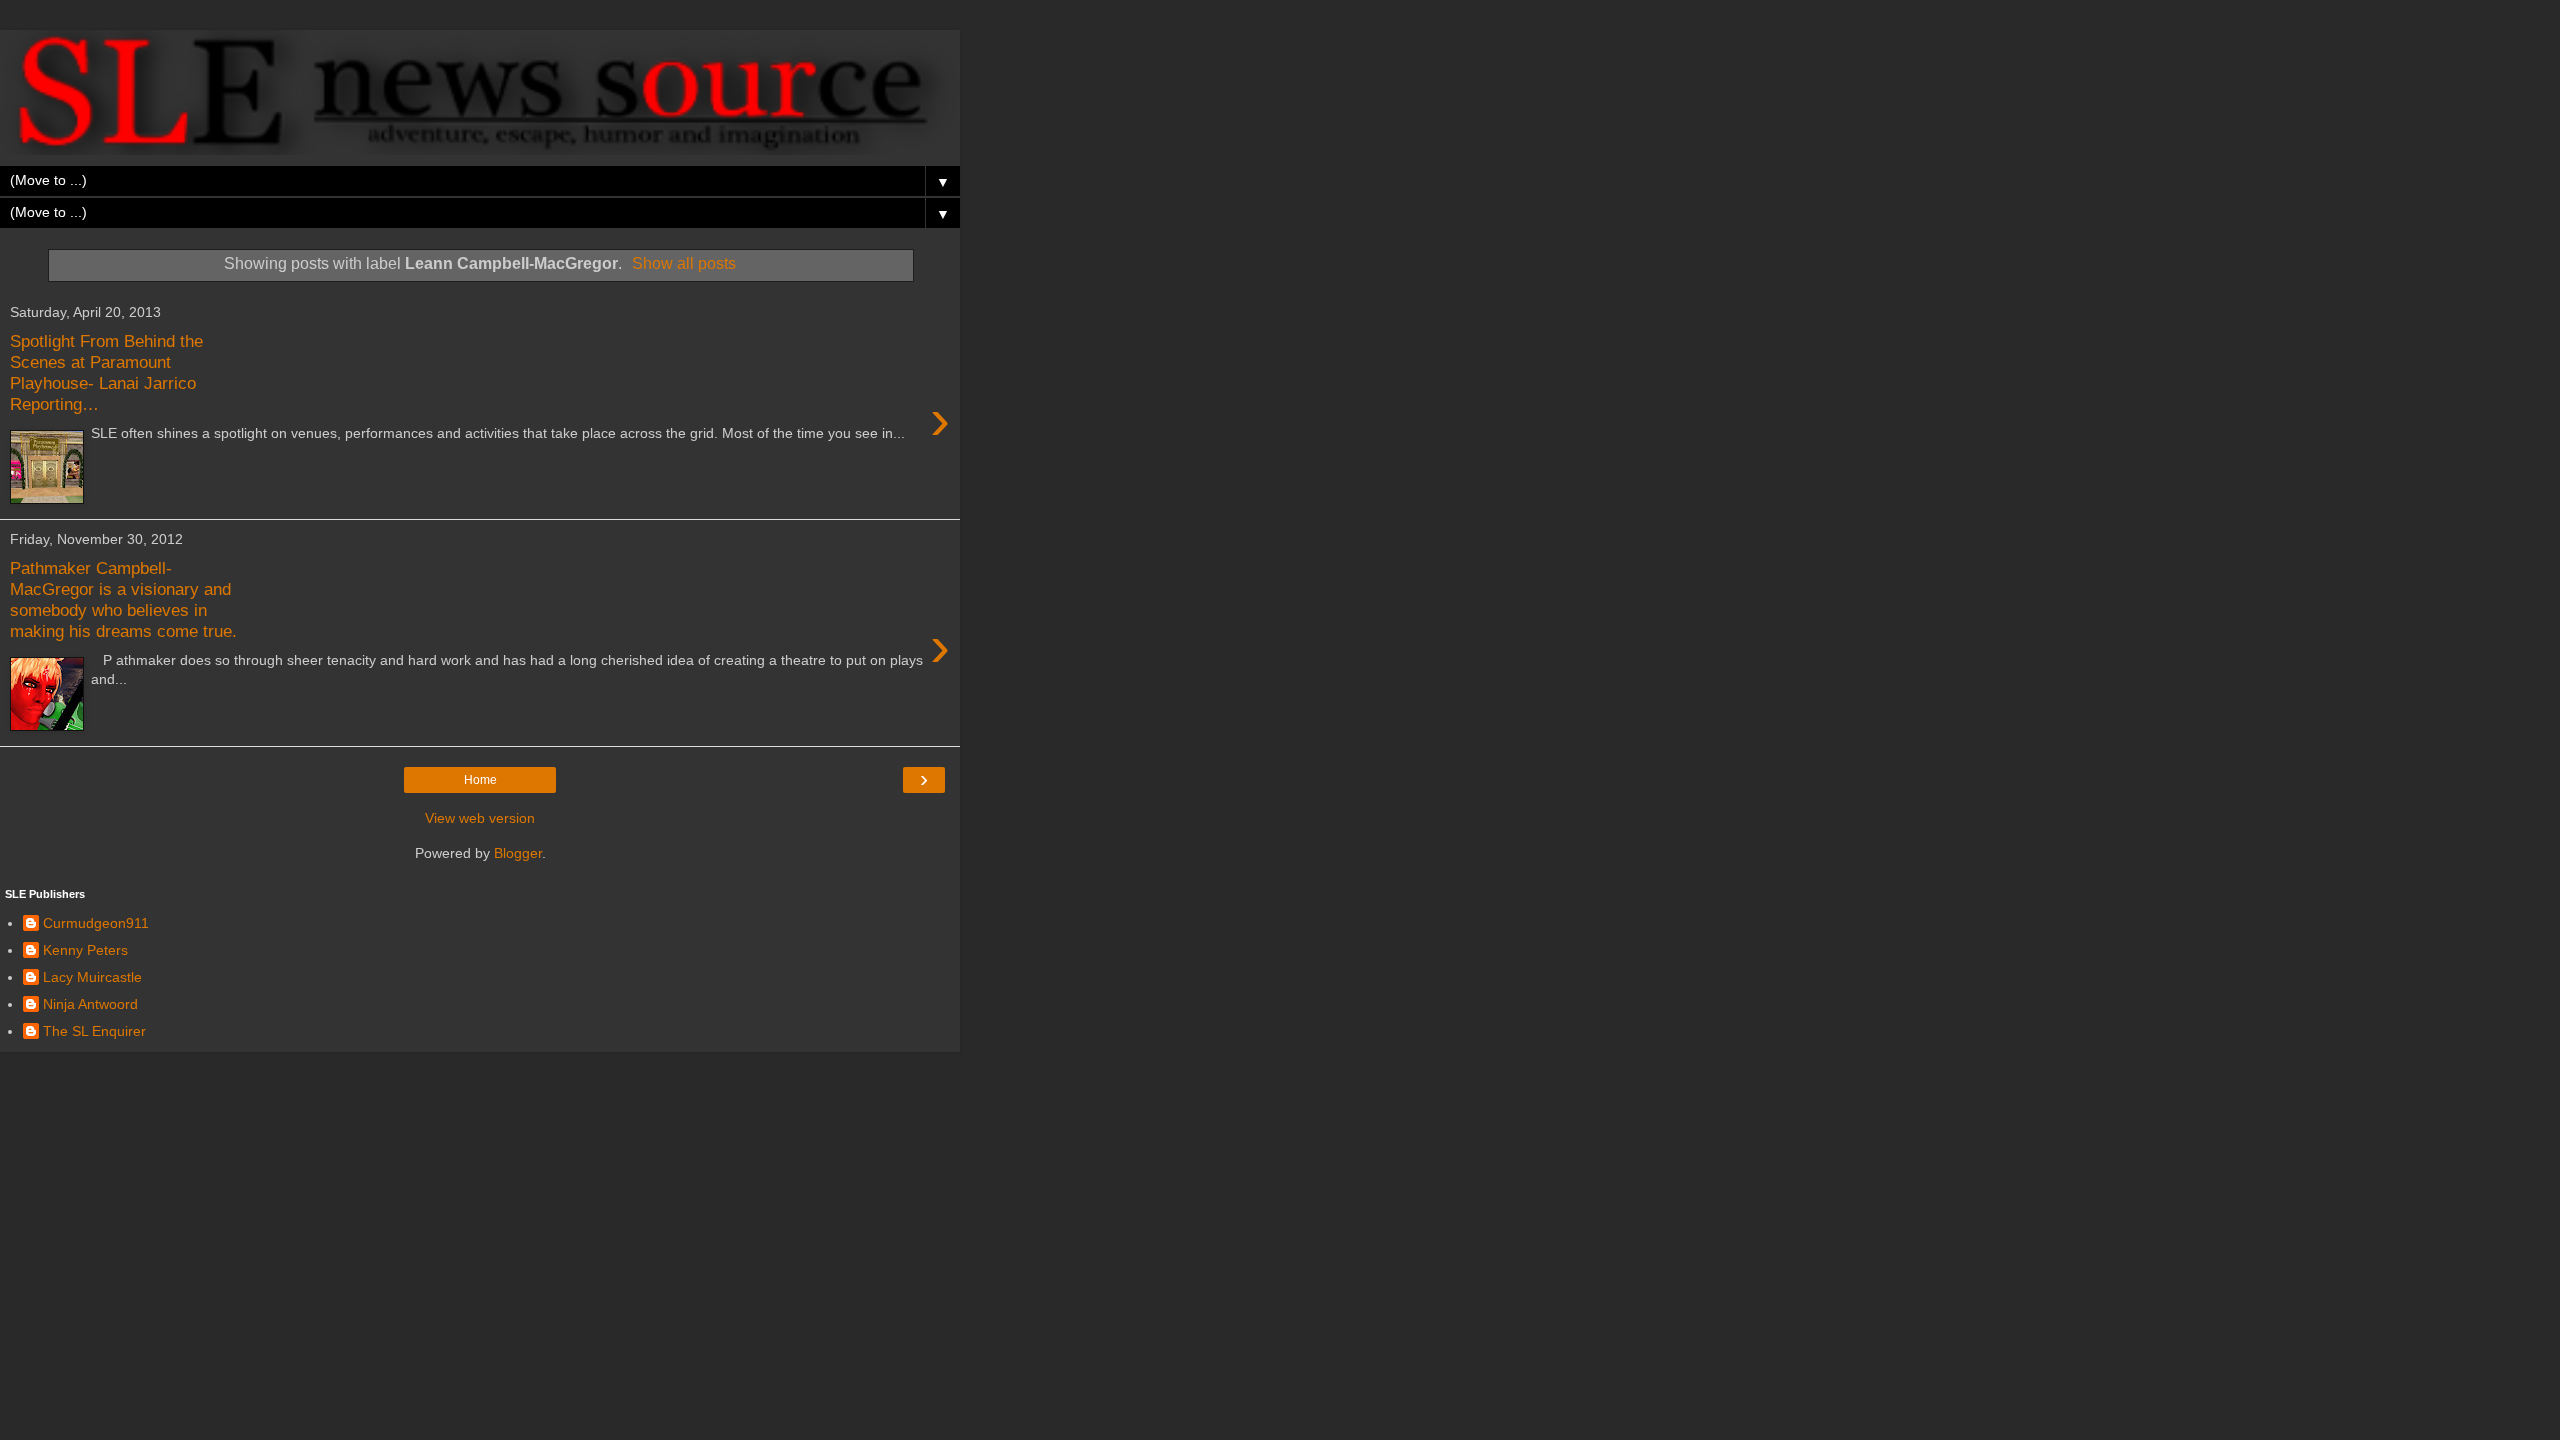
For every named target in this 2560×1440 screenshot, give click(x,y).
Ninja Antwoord (90, 1004)
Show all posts (684, 263)
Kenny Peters (85, 950)
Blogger (518, 853)
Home (480, 780)
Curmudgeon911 (96, 923)
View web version (480, 818)
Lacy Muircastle (92, 977)
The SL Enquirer (94, 1031)
